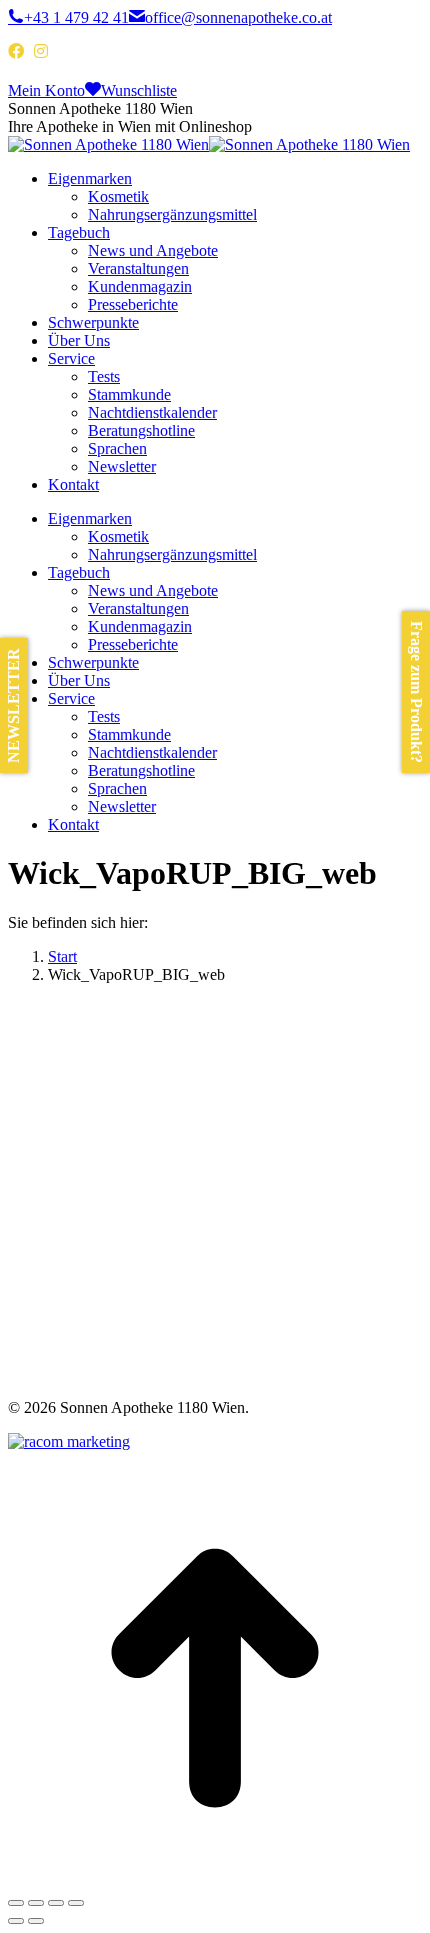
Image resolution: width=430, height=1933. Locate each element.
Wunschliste (139, 90)
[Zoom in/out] (76, 1903)
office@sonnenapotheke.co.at (238, 17)
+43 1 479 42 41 (76, 17)
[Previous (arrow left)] (16, 1921)
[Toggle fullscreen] (56, 1903)
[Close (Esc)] (16, 1903)
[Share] (36, 1903)
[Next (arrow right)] (36, 1921)
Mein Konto (46, 90)
